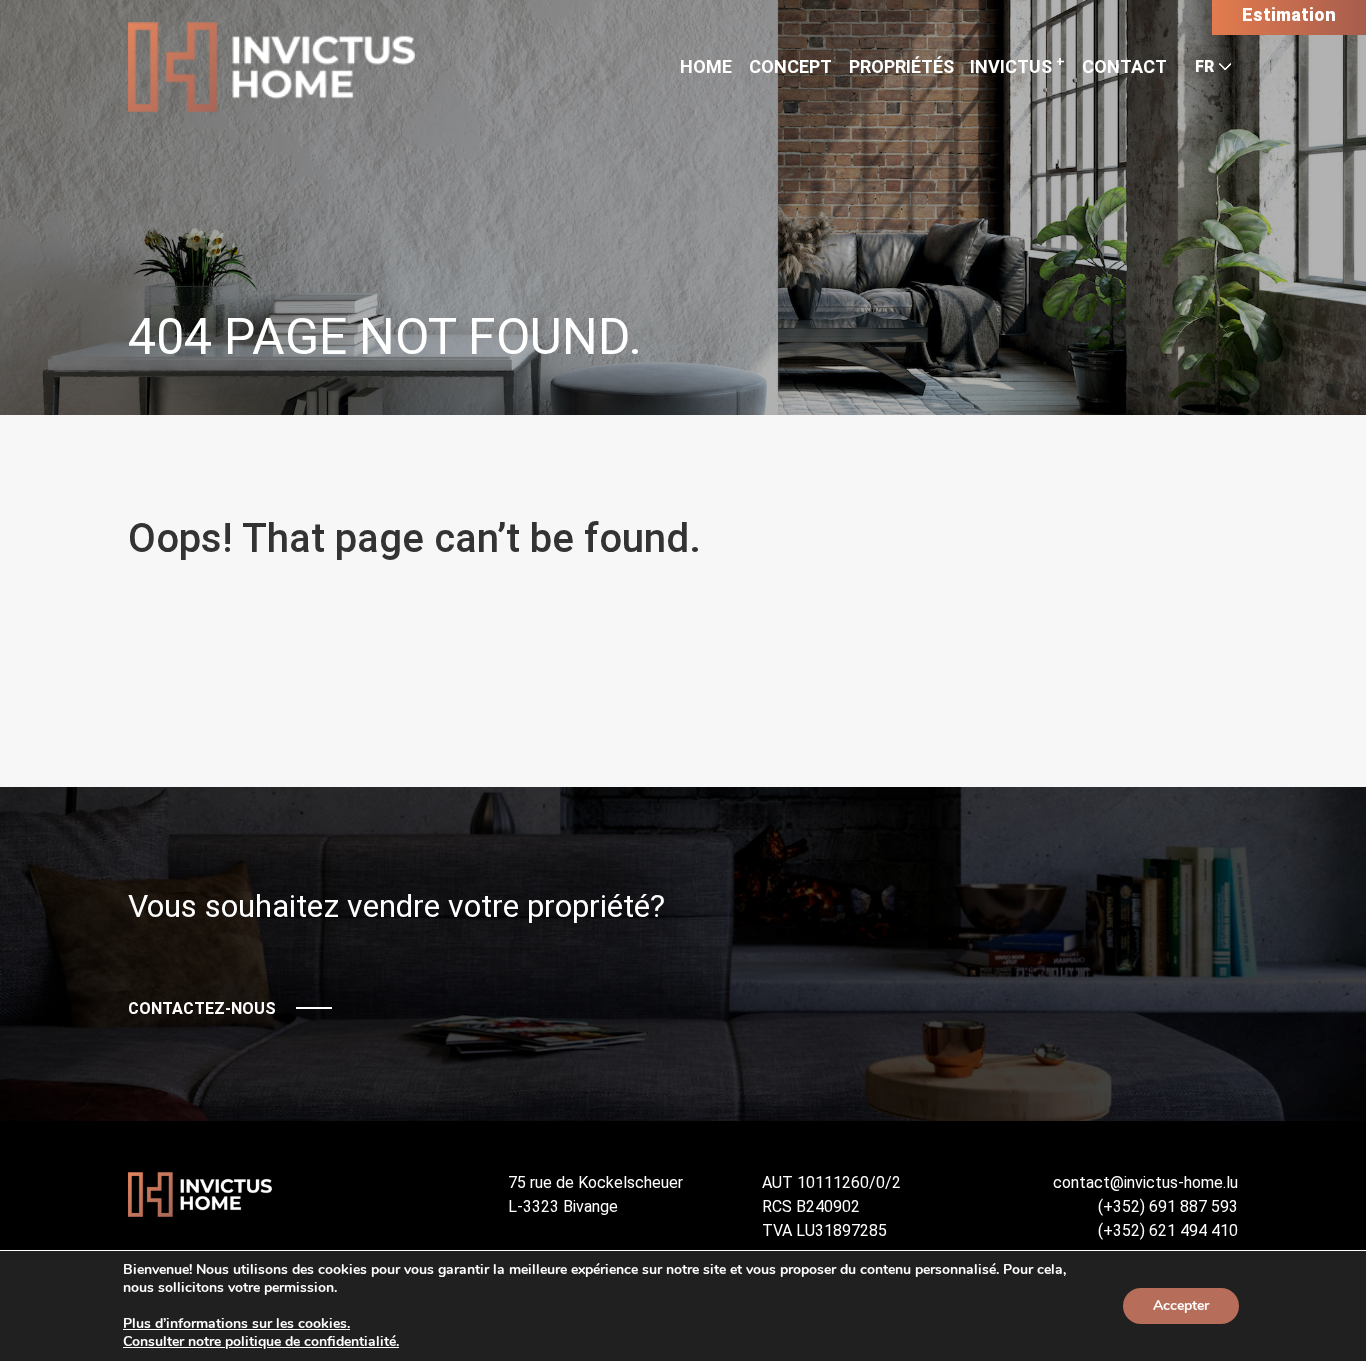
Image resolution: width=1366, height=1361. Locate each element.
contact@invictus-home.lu (1145, 1182)
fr (1204, 66)
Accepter (1181, 1305)
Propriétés (901, 66)
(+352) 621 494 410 (1168, 1230)
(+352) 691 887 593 (1168, 1206)
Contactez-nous (202, 1008)
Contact (1124, 66)
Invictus (1017, 66)
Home (706, 66)
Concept (790, 66)
